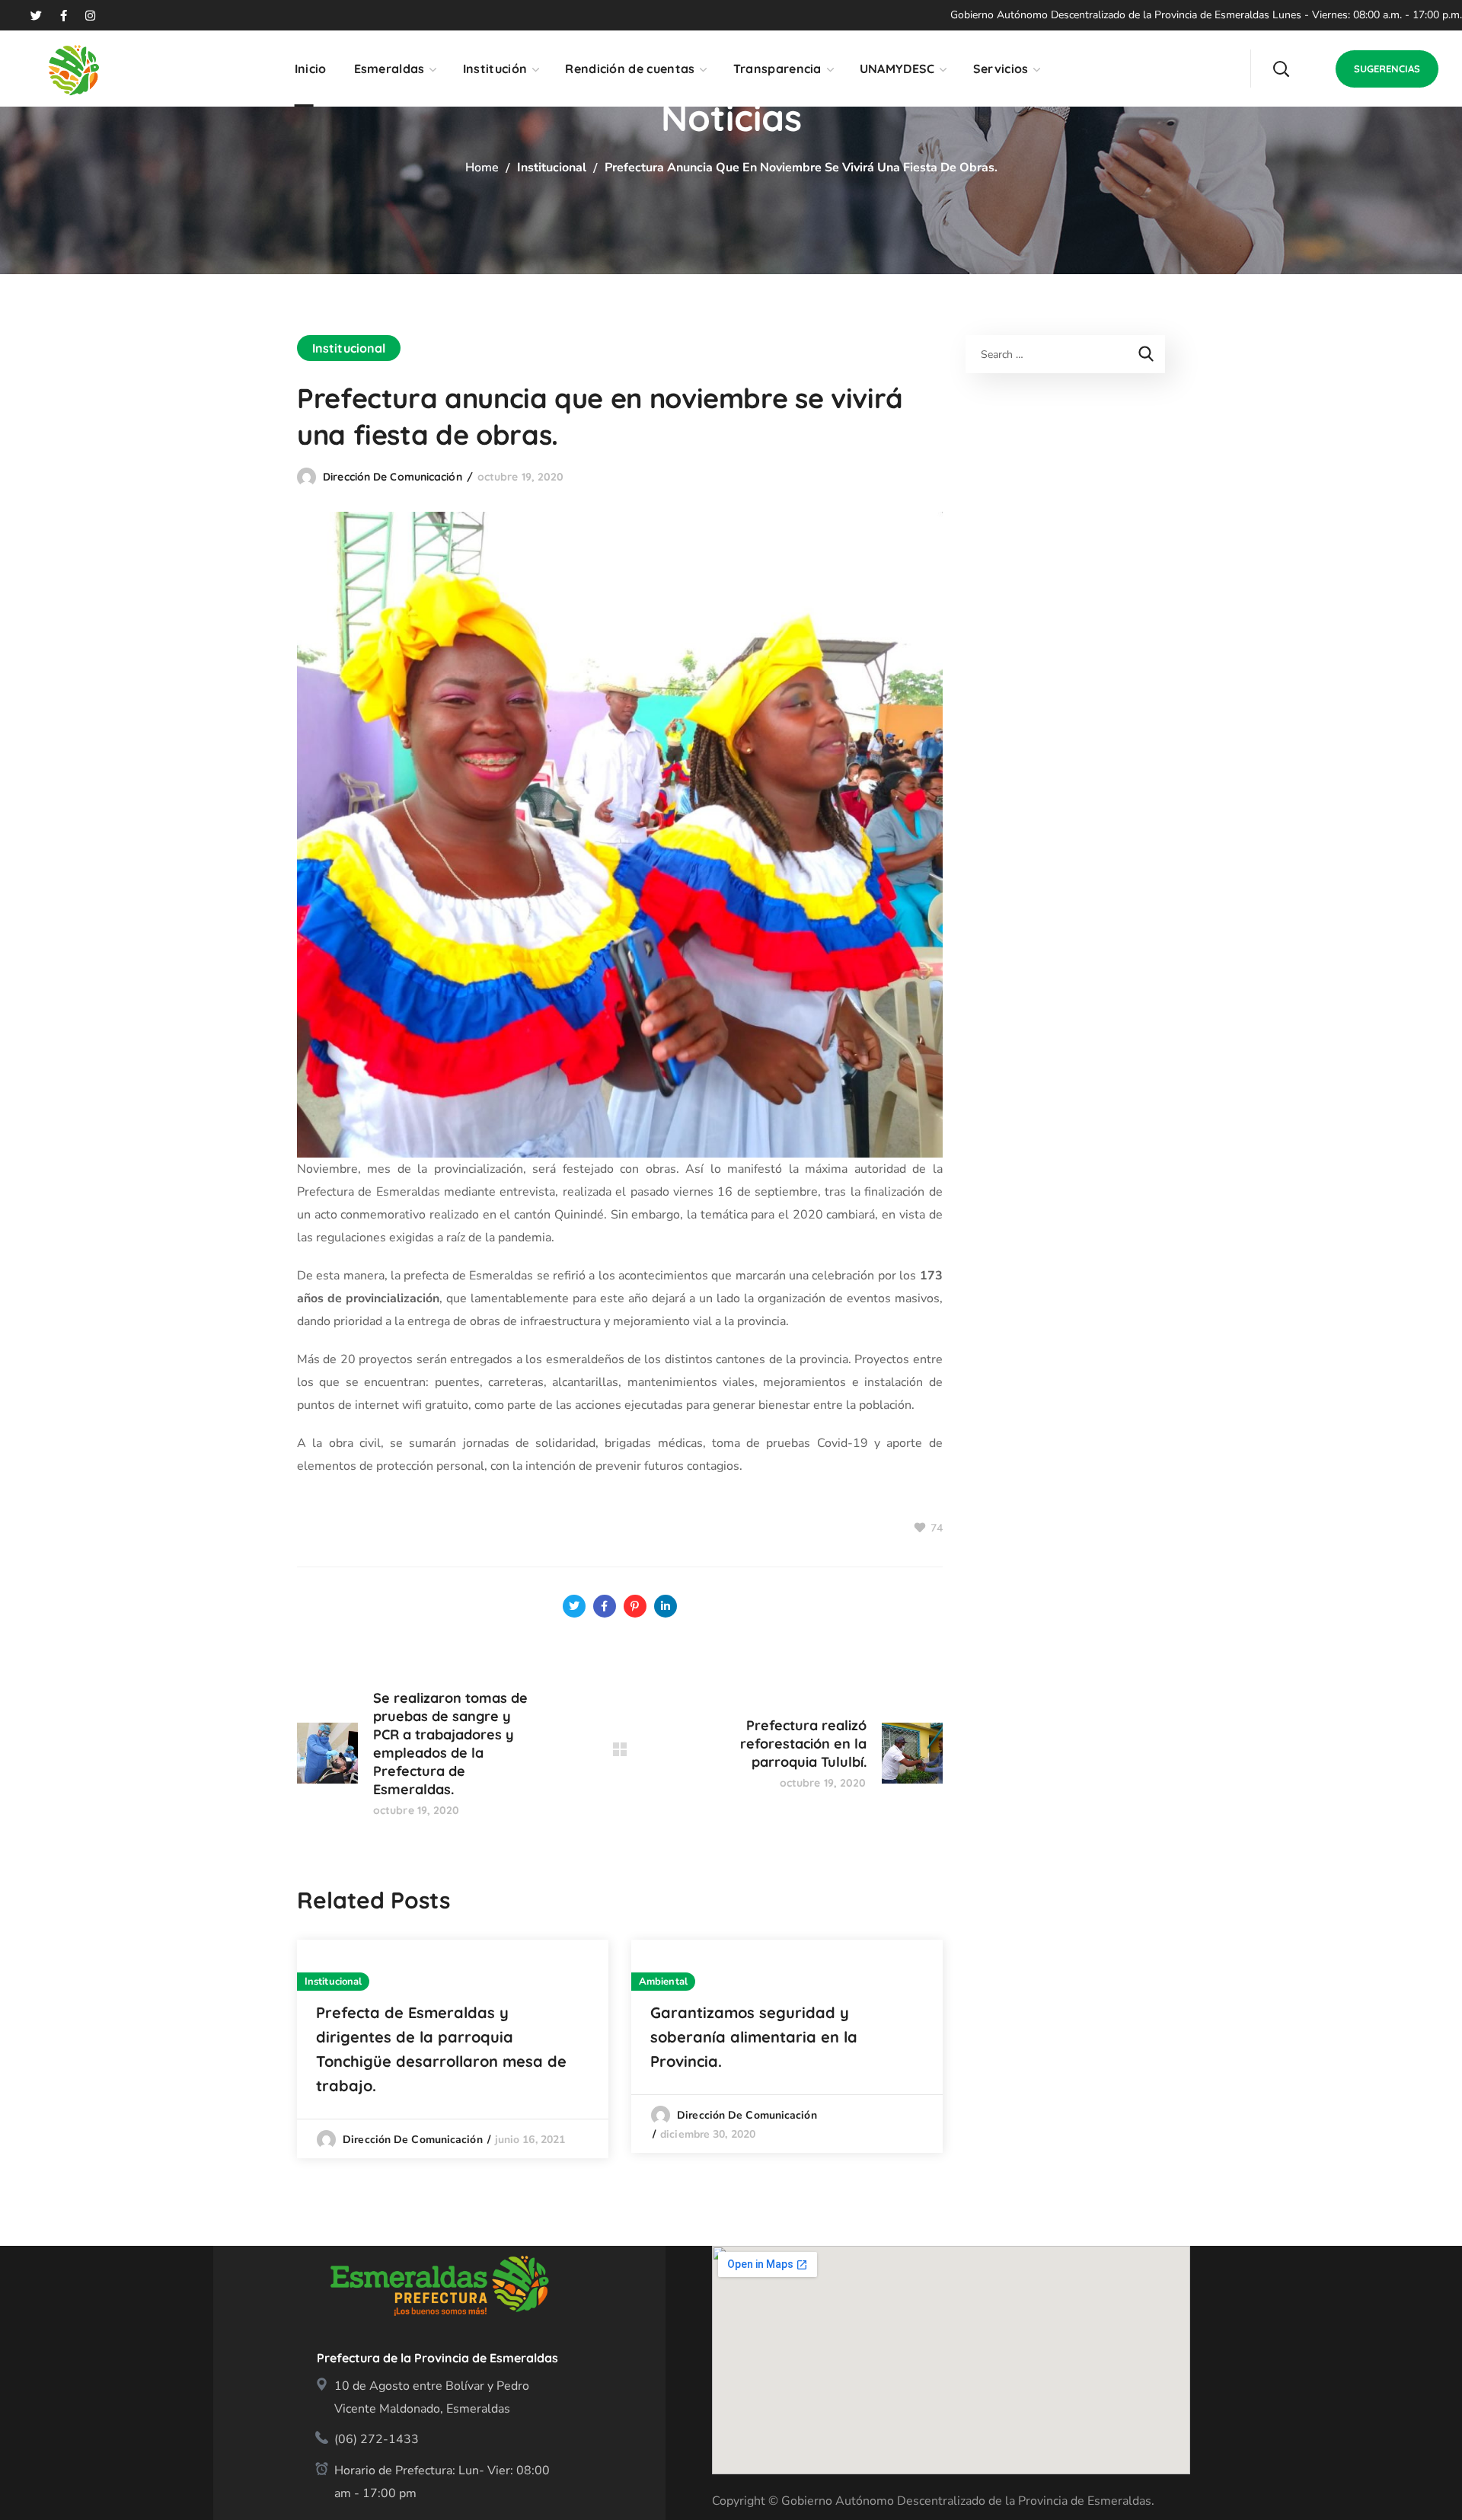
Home (482, 168)
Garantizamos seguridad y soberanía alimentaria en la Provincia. (754, 2037)
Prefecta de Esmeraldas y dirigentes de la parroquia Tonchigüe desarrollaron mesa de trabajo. (441, 2049)
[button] (1281, 69)
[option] (453, 2049)
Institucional (552, 168)
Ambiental (663, 1982)
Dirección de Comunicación (393, 477)
